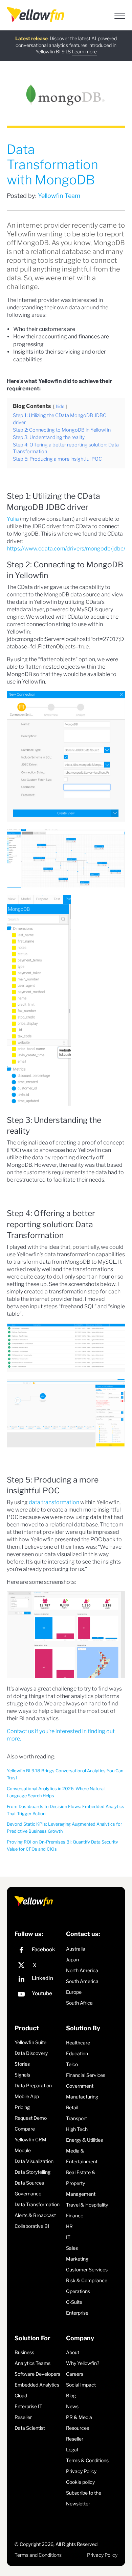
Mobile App (27, 2096)
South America (82, 1981)
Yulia (13, 519)
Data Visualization (34, 2161)
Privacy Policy (81, 2471)
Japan (72, 1960)
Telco (72, 2064)
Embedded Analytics (37, 2385)
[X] (39, 1965)
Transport (76, 2118)
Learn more (84, 51)
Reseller (23, 2417)
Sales (72, 2248)
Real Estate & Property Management (81, 2183)
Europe (74, 1992)
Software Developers (37, 2374)
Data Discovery (31, 2053)
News (72, 2406)
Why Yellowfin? (83, 2363)
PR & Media (79, 2417)
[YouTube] (39, 1995)
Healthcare (78, 2043)
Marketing (77, 2259)
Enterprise (77, 2313)
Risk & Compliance (87, 2280)
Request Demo (31, 2118)
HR (69, 2226)
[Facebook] (39, 1951)
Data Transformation (37, 2204)
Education (77, 2053)
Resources (78, 2428)
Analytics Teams (32, 2363)
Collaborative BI (32, 2226)
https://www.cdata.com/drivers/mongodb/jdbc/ (66, 549)
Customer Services (87, 2270)
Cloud (21, 2395)
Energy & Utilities (84, 2140)
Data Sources (29, 2183)
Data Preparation (33, 2085)
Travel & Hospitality (87, 2205)
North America (82, 1970)
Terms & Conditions (87, 2460)
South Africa (79, 2003)
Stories (22, 2064)
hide (60, 406)
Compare (25, 2129)
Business (24, 2352)
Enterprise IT (28, 2406)
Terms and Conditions (38, 2555)
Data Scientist (30, 2428)
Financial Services (86, 2075)
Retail (72, 2107)
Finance (75, 2216)
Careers (75, 2374)
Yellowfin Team (59, 196)
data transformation (54, 1502)
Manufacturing (82, 2097)
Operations (78, 2291)
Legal (72, 2450)
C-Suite (74, 2302)
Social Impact (81, 2385)
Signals (22, 2075)
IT (68, 2237)
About (73, 2352)
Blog (71, 2395)
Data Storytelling (32, 2172)
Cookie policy (80, 2482)
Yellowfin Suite (30, 2042)
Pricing (22, 2107)
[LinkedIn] (39, 1980)
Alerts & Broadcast (35, 2215)
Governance (28, 2194)
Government (80, 2086)
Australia (76, 1949)
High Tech (77, 2129)
